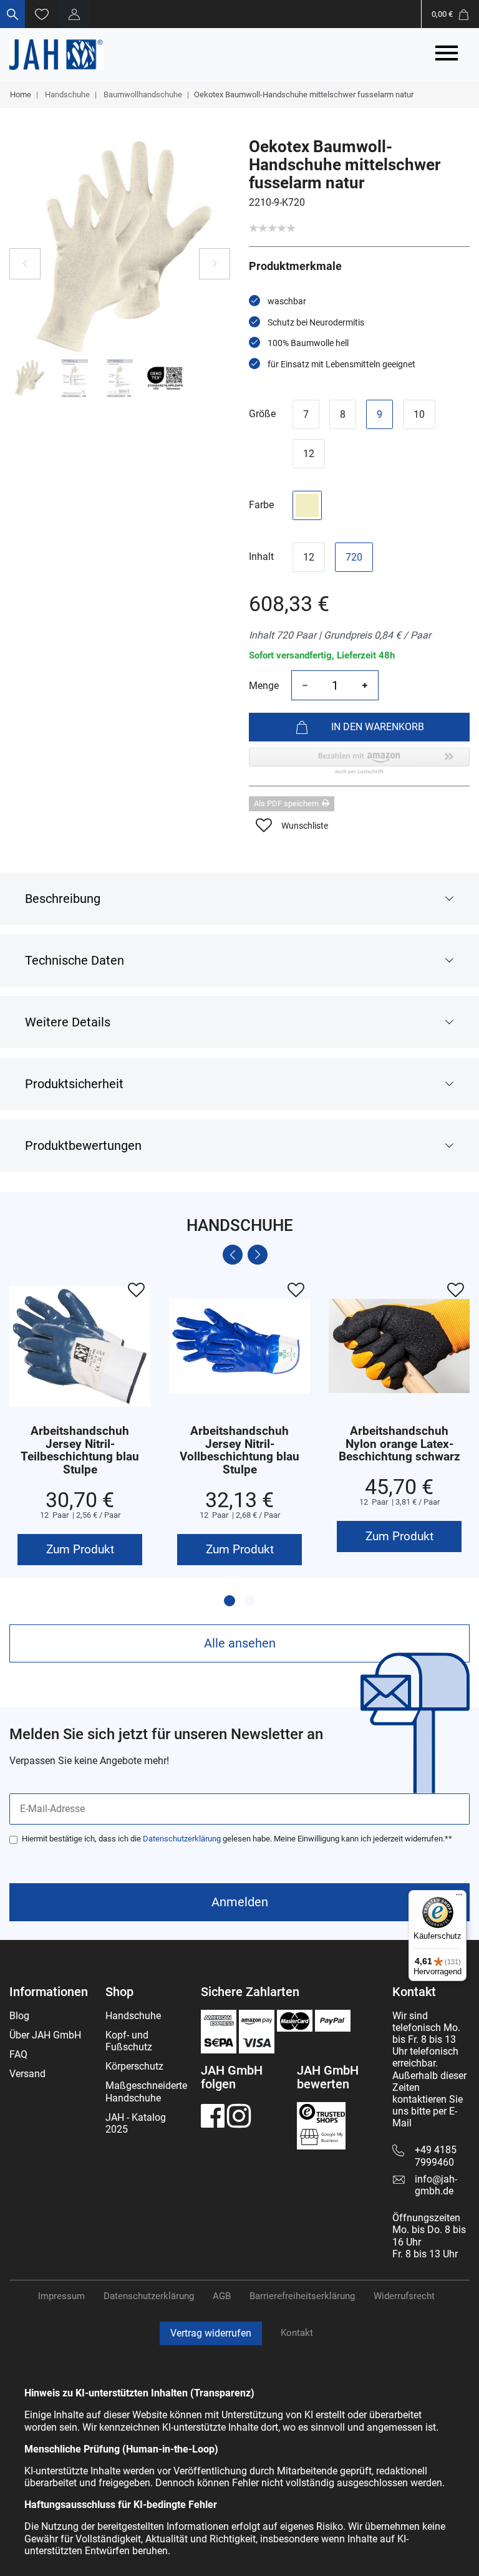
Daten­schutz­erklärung (149, 2296)
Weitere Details (68, 1022)
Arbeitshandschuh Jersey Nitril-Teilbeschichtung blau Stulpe (80, 1451)
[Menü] (459, 1898)
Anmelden (240, 1902)
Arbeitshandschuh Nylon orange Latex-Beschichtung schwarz (399, 1445)
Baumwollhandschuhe (142, 94)
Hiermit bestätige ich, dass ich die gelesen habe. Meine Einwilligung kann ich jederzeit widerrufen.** (237, 1839)
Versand (27, 2074)
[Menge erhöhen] (365, 685)
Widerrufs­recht (404, 2296)
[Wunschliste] (42, 14)
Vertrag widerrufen (211, 2333)
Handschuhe (66, 94)
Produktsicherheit (74, 1084)
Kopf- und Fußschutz (129, 2041)
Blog (19, 2016)
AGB (222, 2296)
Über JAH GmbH (45, 2035)
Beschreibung (63, 899)
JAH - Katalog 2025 (136, 2123)
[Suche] (12, 14)
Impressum (61, 2296)
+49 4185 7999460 (436, 2156)
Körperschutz (134, 2066)
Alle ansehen (240, 1643)
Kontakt (297, 2333)
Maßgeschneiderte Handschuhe (146, 2091)
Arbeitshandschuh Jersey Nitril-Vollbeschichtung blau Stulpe (239, 1451)
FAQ (18, 2054)
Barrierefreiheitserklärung (302, 2296)
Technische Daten (75, 960)
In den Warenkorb (378, 727)
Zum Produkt (80, 1549)
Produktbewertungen (83, 1146)
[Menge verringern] (305, 685)
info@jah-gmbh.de (436, 2185)
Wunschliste (305, 826)
